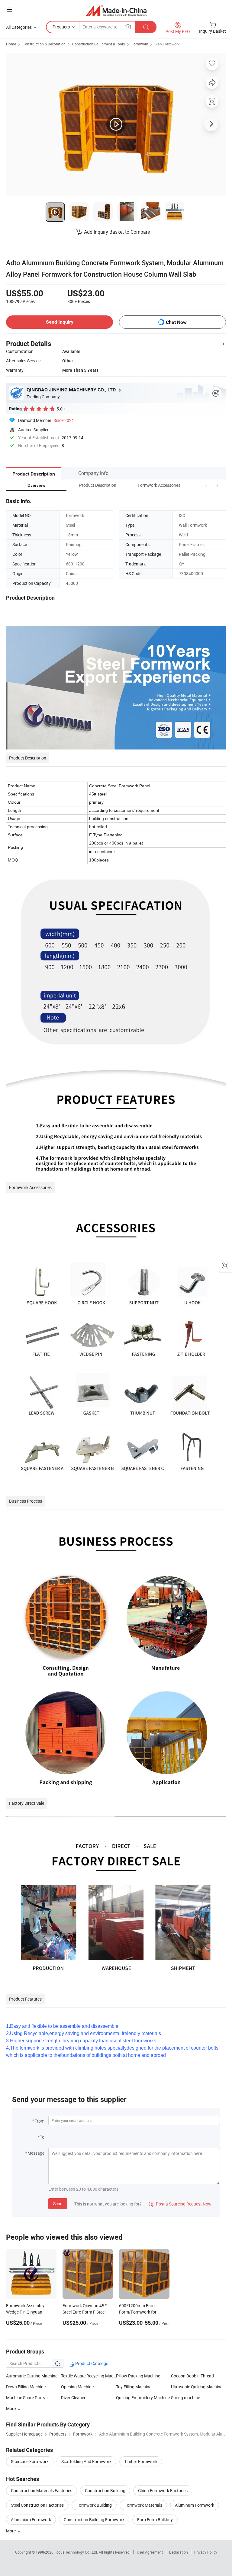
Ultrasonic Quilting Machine (197, 2387)
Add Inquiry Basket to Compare (117, 232)
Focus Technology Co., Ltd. (77, 2552)
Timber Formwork (141, 2461)
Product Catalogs (91, 2363)
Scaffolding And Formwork (86, 2461)
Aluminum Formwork (195, 2505)
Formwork (140, 44)
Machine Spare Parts (26, 2398)
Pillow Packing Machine (138, 2376)
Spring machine (185, 2398)
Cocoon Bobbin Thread (192, 2376)
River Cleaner (73, 2398)
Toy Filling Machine (134, 2387)
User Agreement (150, 2552)
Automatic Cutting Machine (32, 2376)
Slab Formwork (167, 44)
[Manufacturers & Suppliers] (116, 10)
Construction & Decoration (44, 44)
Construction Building (105, 2490)
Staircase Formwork (30, 2461)
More (11, 2531)
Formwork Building (94, 2505)
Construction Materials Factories (42, 2490)
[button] (206, 485)
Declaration (179, 2552)
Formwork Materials (143, 2505)
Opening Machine (77, 2387)
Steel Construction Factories (37, 2505)
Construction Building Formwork (94, 2520)
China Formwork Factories (163, 2490)
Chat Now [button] (176, 322)
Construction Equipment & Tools (98, 44)
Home (11, 44)
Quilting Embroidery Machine (143, 2398)
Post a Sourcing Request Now (180, 2204)
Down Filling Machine (26, 2387)
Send (58, 2204)
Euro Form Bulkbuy (155, 2520)
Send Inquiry (60, 322)
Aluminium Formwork (31, 2520)
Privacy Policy (206, 2552)
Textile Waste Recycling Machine (89, 2376)
